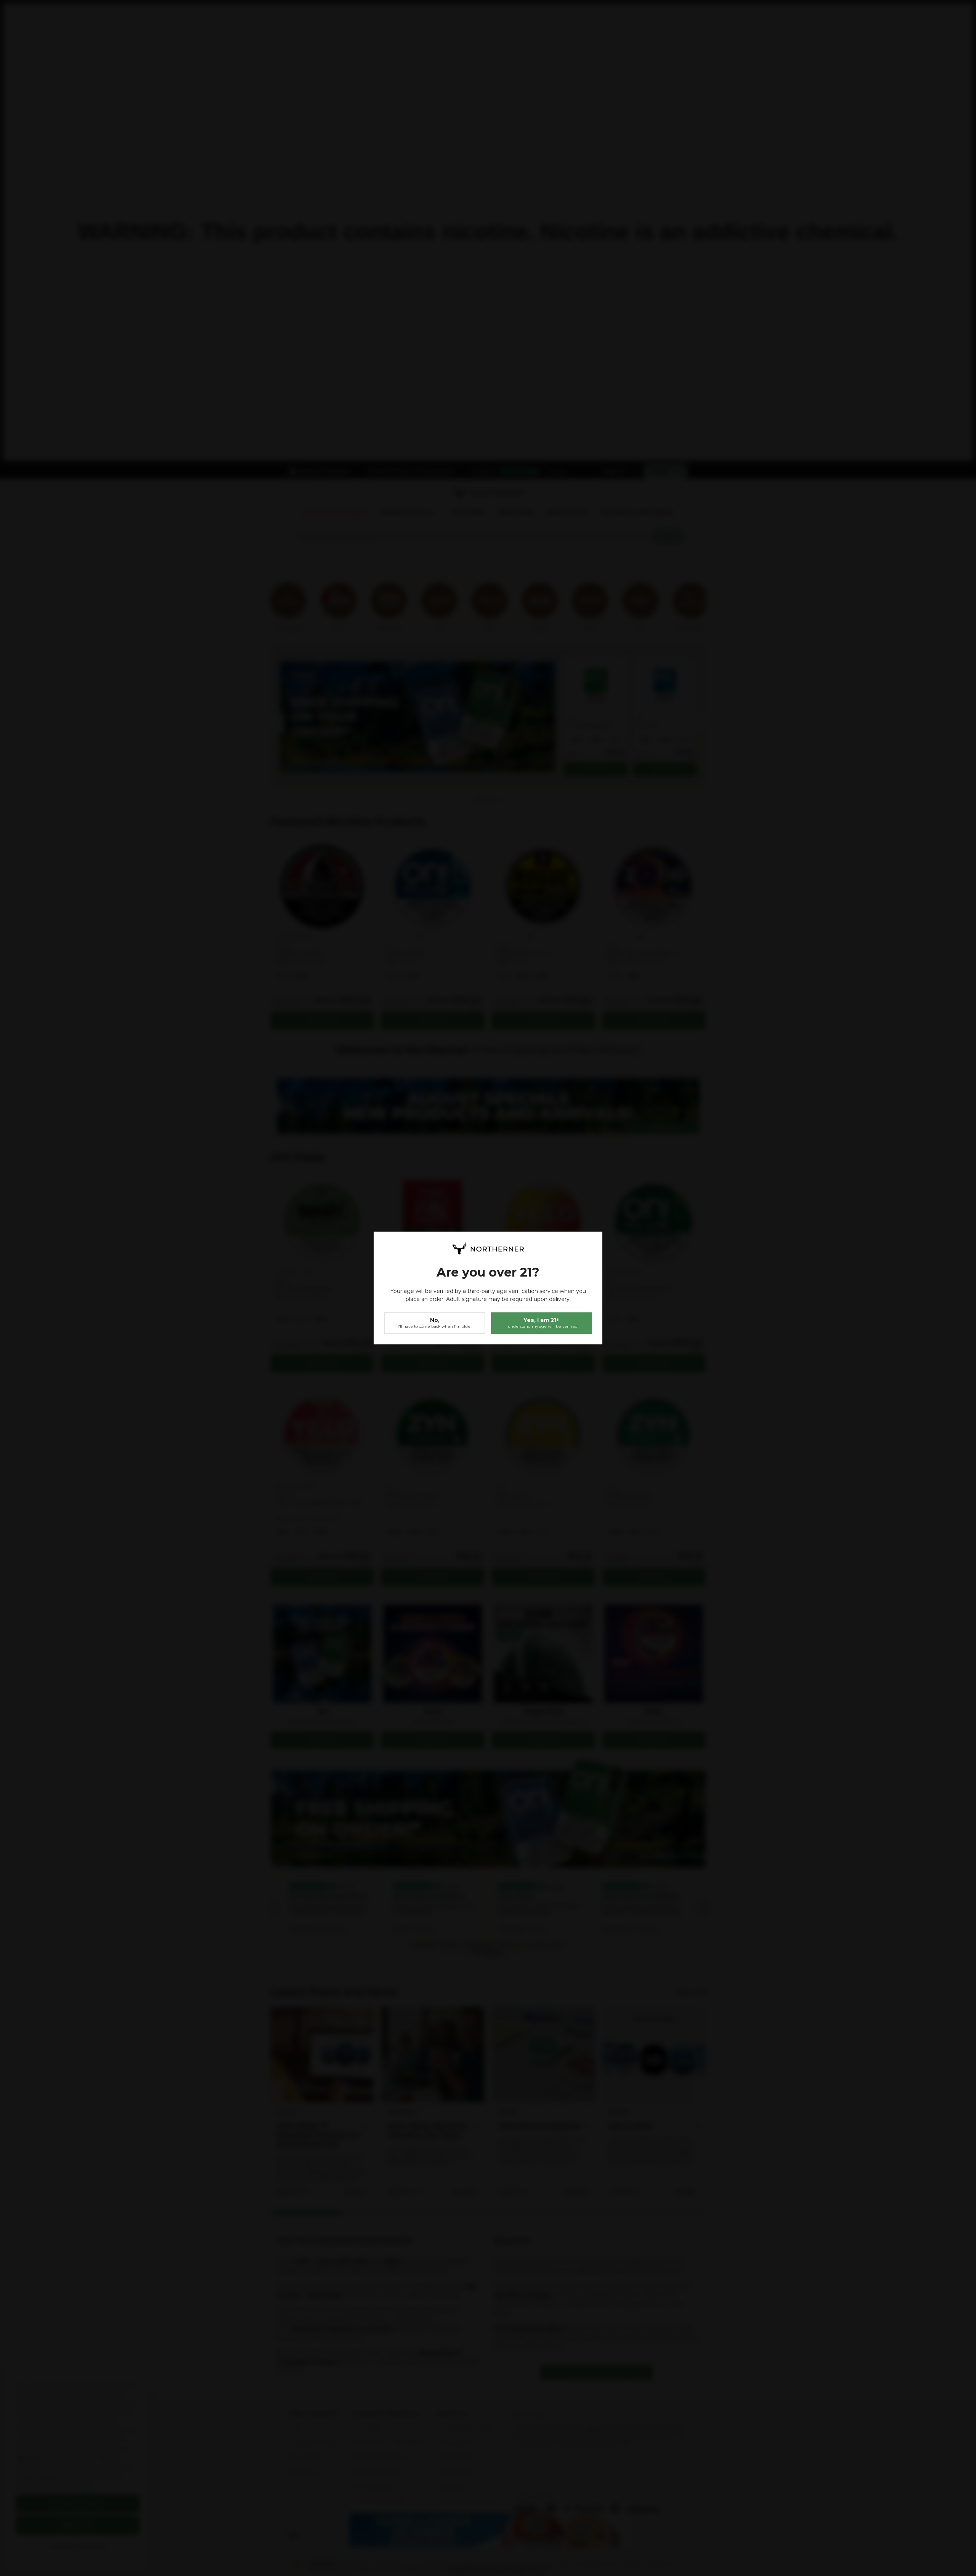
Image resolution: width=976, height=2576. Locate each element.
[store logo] (488, 1248)
